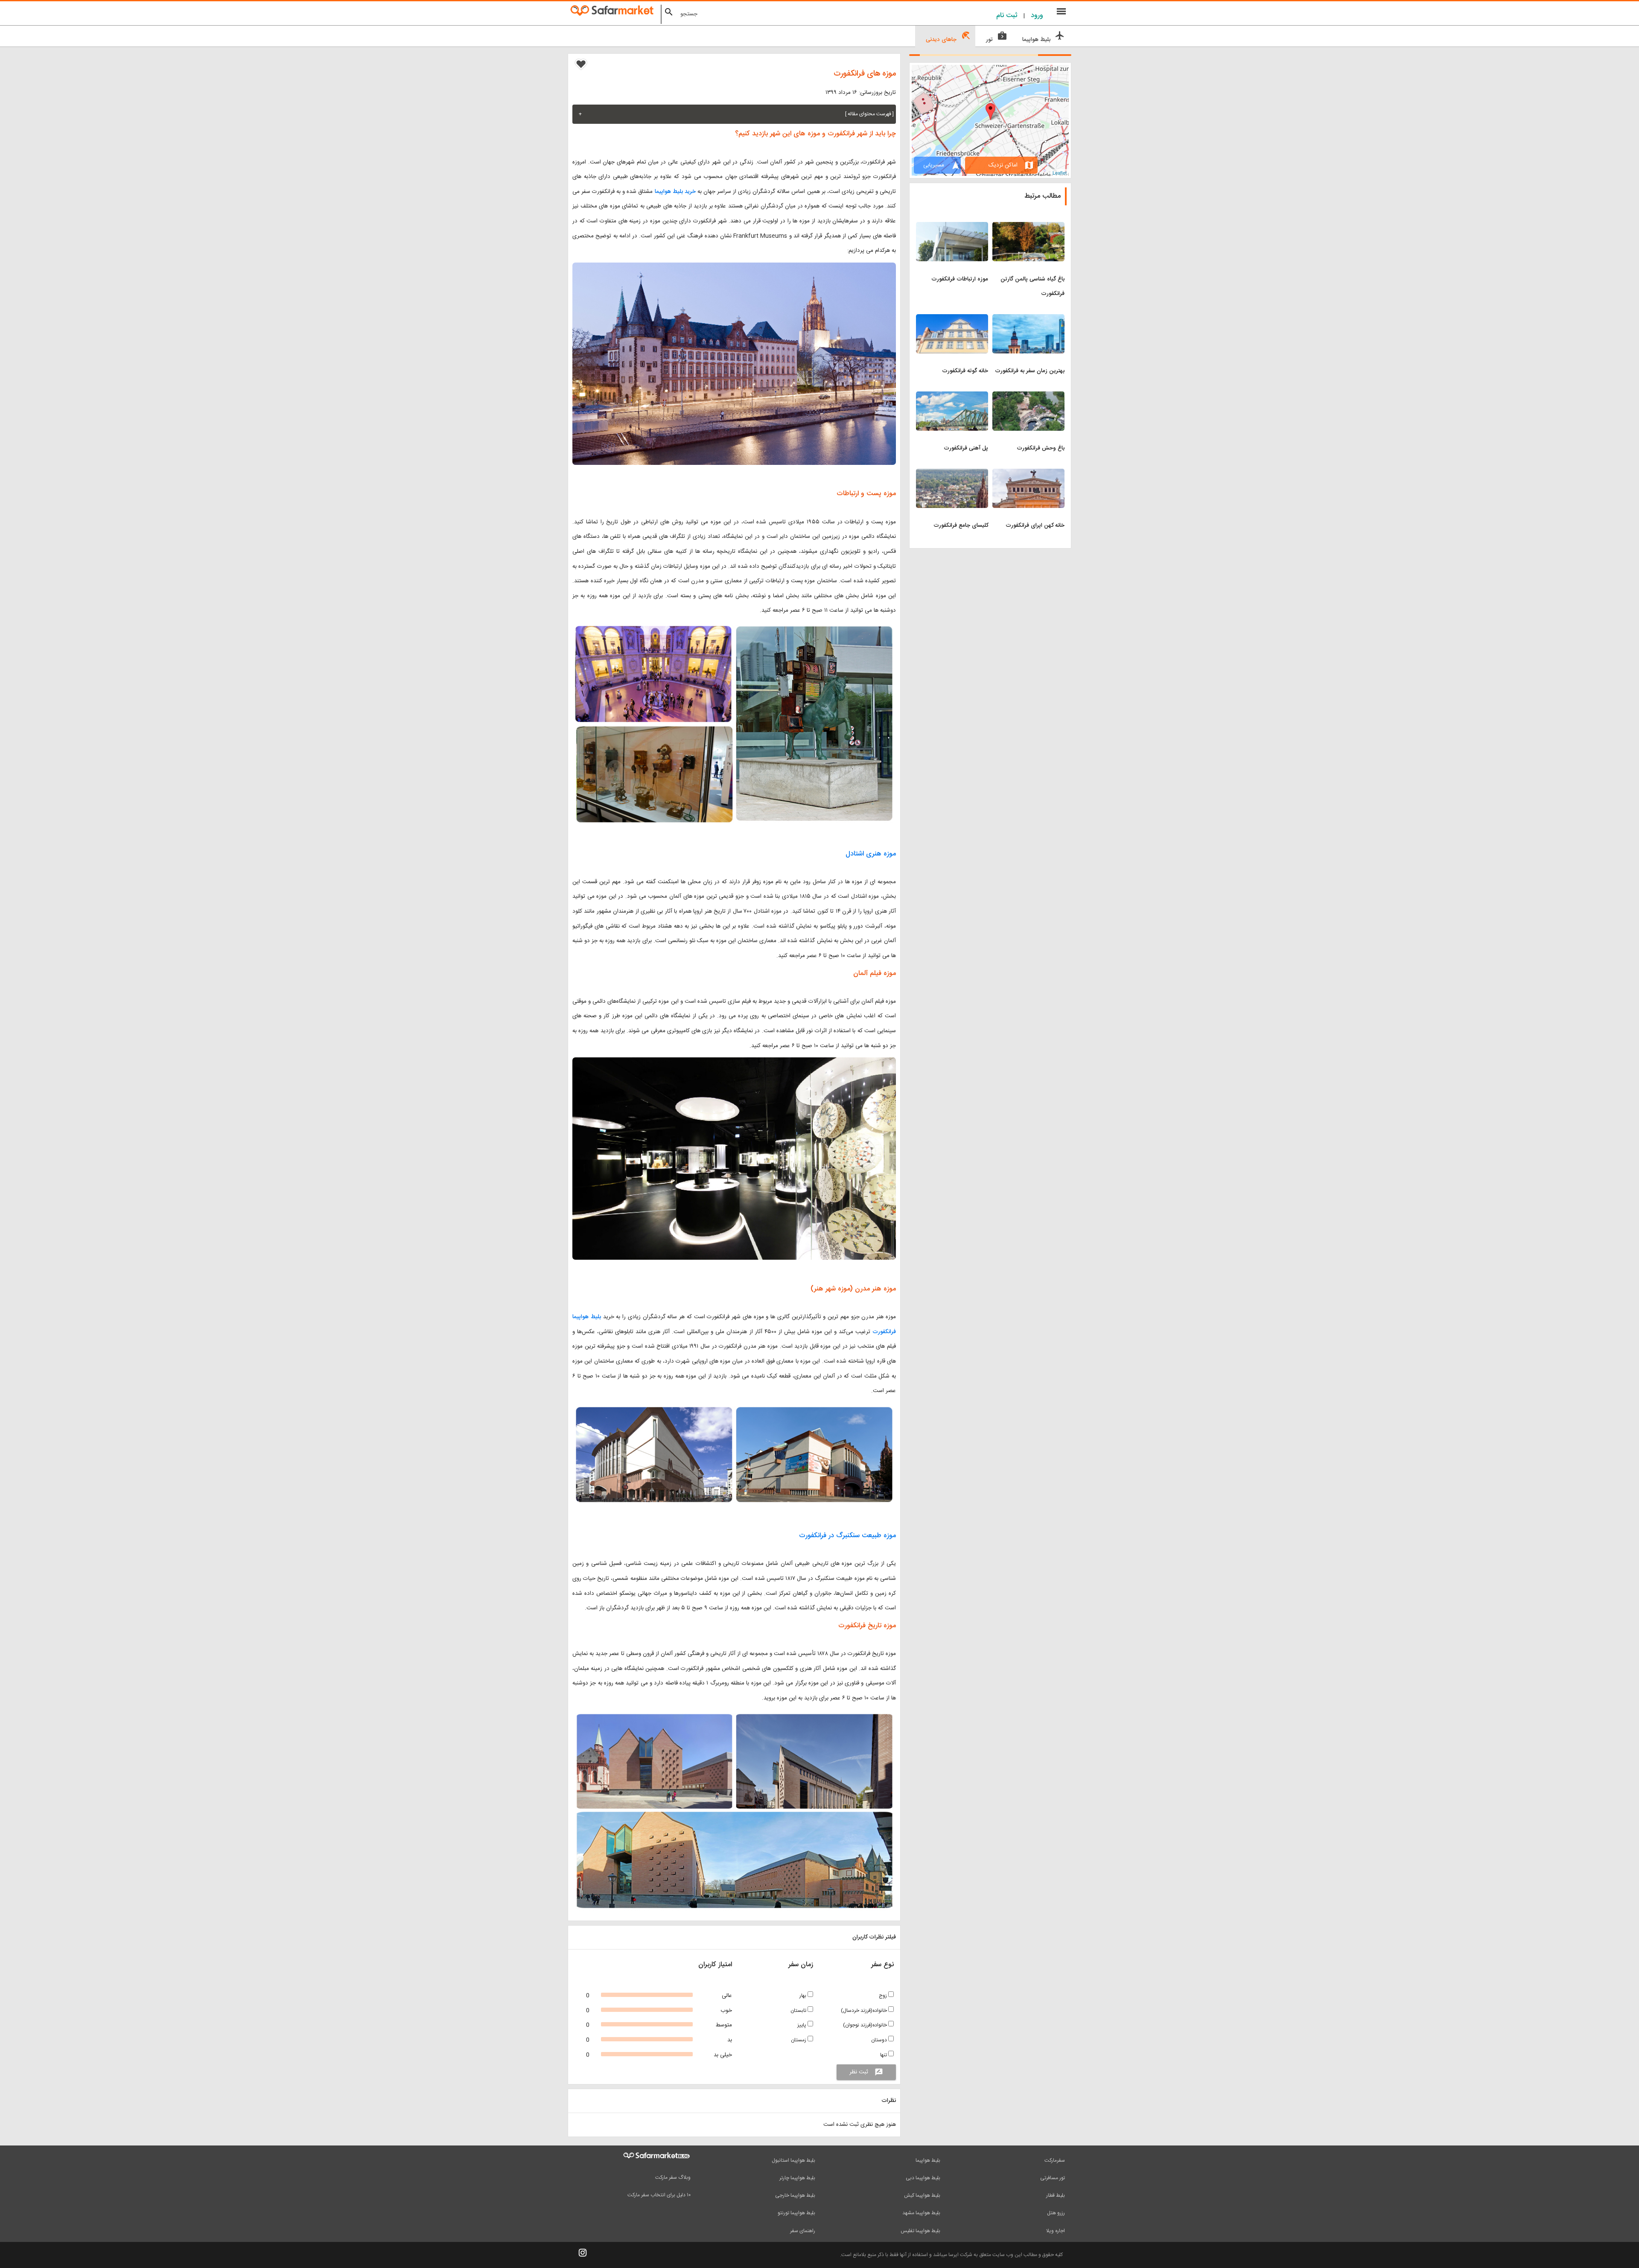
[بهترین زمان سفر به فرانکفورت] (1028, 319)
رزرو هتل (1056, 2213)
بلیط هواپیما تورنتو (796, 2213)
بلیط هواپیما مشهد (921, 2213)
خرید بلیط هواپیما (676, 192)
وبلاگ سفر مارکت (673, 2178)
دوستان (880, 2040)
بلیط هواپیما (928, 2160)
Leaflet (1060, 172)
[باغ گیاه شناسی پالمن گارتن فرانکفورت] (1028, 227)
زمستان (799, 2040)
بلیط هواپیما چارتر (797, 2178)
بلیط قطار (1056, 2195)
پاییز (802, 2025)
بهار (803, 1996)
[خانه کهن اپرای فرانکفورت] (1028, 474)
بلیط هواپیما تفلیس (920, 2231)
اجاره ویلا (1056, 2231)
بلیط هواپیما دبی (923, 2178)
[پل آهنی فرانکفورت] (952, 397)
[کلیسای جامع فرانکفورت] (952, 474)
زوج (884, 1996)
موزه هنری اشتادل (871, 854)
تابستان (799, 2011)
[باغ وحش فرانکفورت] (1028, 397)
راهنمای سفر (803, 2231)
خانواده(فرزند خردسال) (865, 2011)
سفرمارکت (1055, 2160)
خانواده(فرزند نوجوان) (866, 2025)
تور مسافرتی (1053, 2178)
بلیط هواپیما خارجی (795, 2195)
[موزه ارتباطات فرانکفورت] (952, 227)
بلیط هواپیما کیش (922, 2195)
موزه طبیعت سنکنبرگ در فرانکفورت (847, 1536)
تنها (884, 2055)
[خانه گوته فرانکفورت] (952, 319)
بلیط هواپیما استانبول (793, 2160)
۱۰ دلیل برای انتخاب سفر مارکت (659, 2195)
